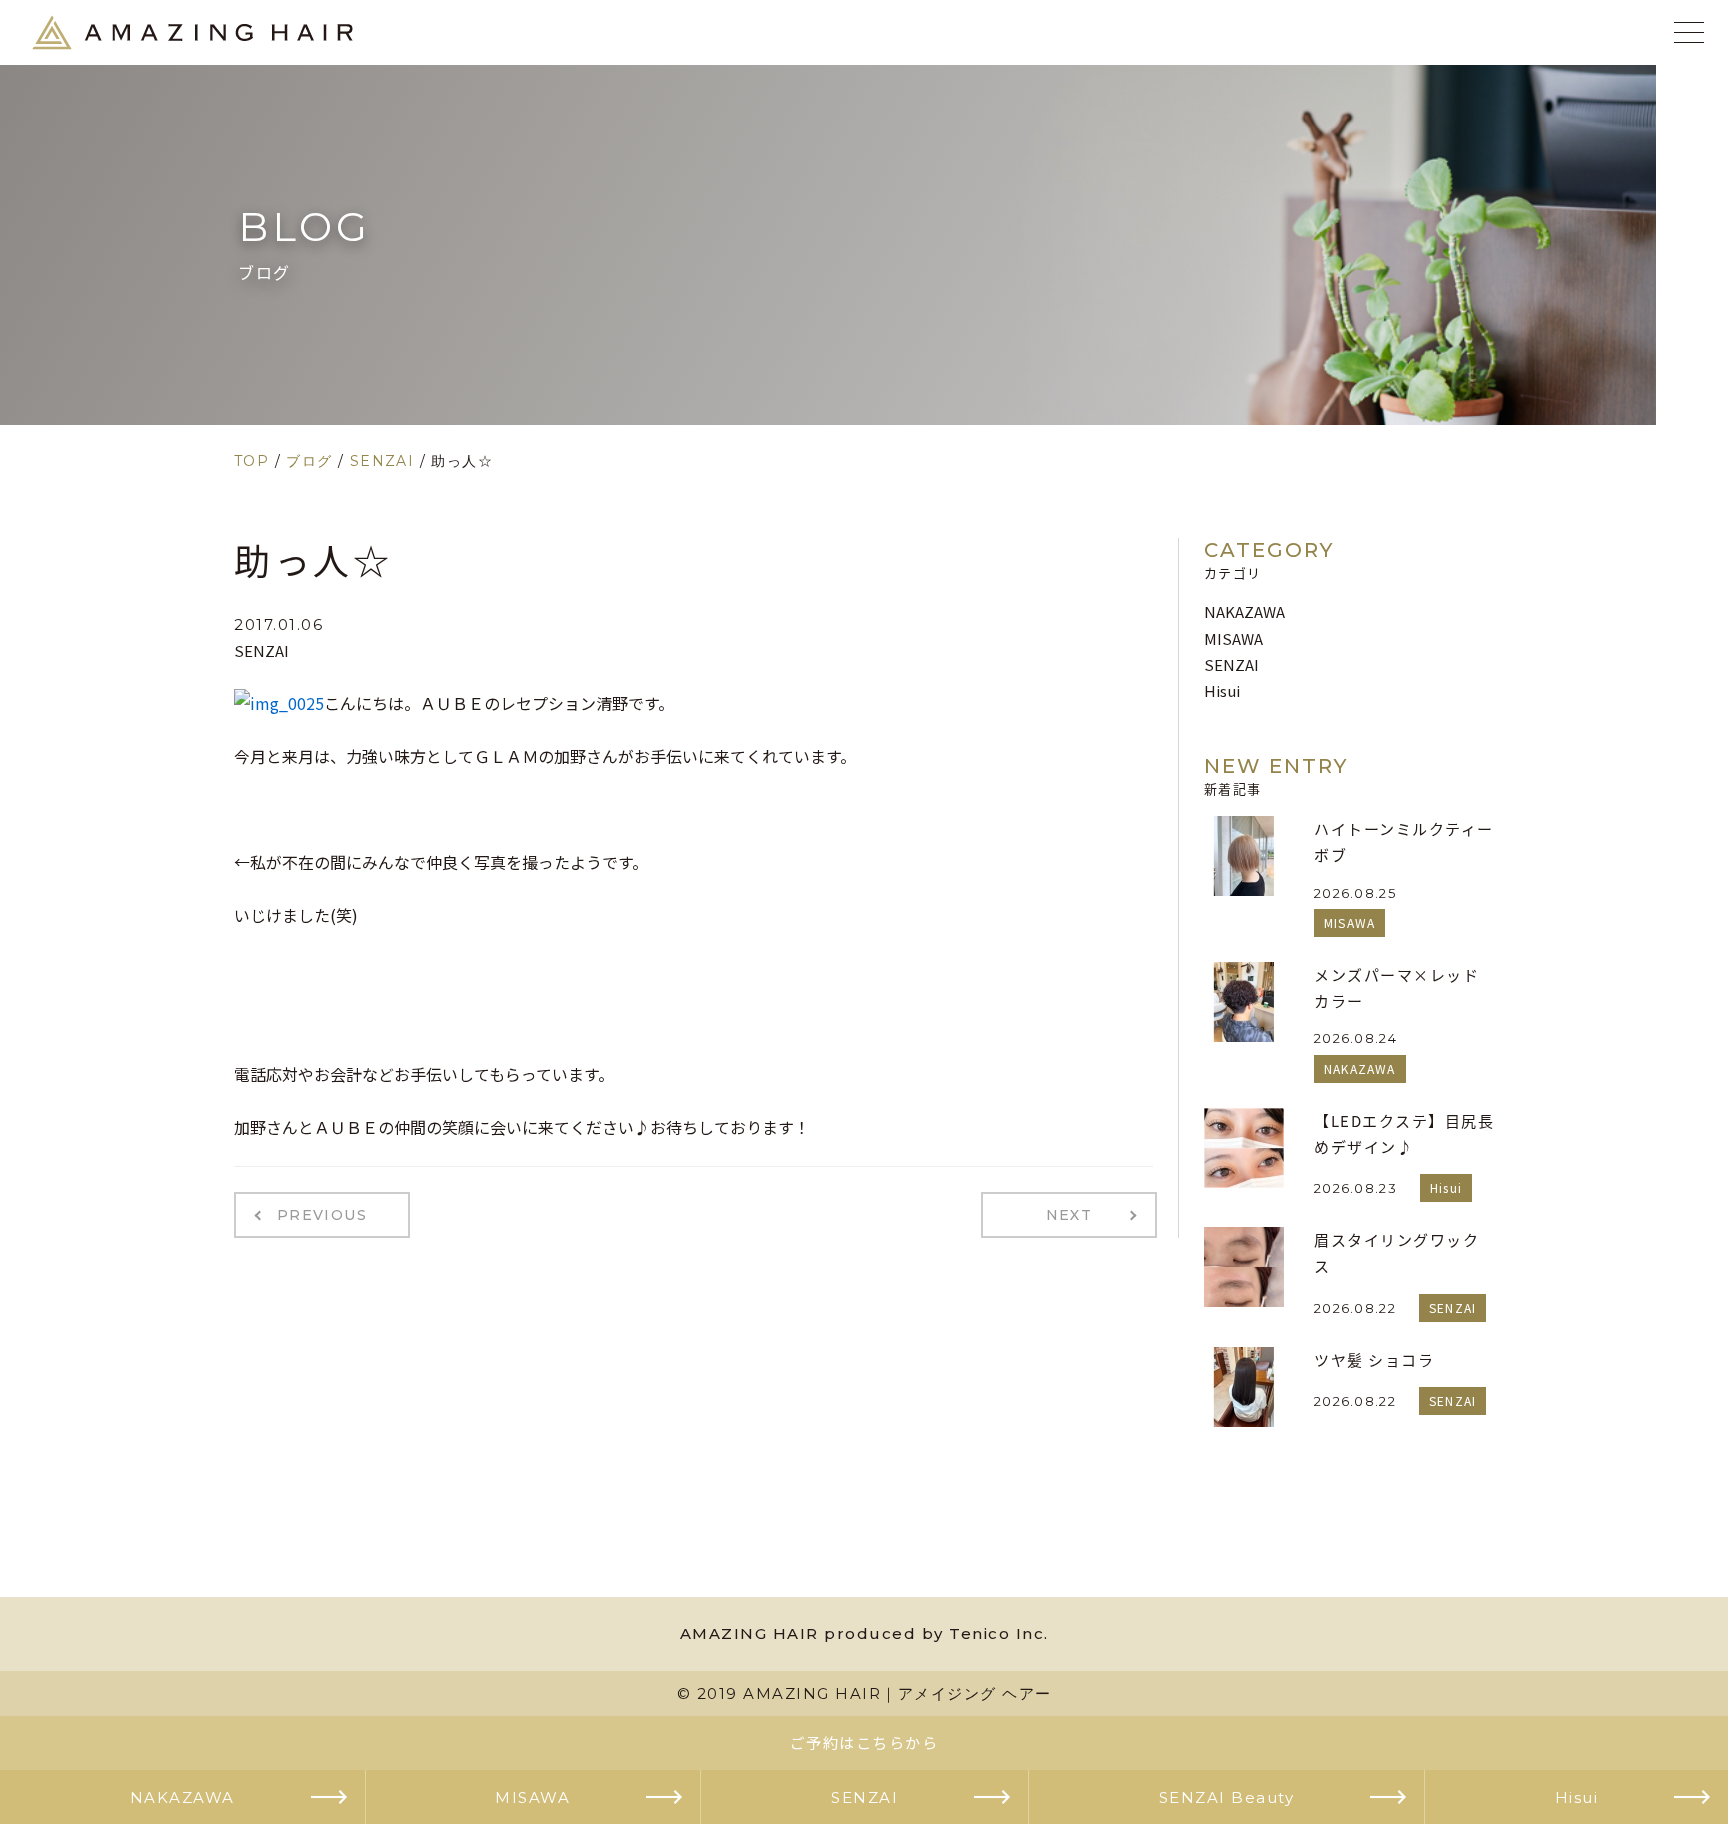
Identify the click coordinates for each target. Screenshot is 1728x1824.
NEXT (1069, 1215)
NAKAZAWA (1244, 611)
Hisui (1222, 690)
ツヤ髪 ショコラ (1374, 1359)
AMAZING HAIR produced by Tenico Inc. (864, 1633)
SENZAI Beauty (1227, 1796)
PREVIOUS (322, 1215)
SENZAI (261, 650)
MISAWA (1233, 638)
